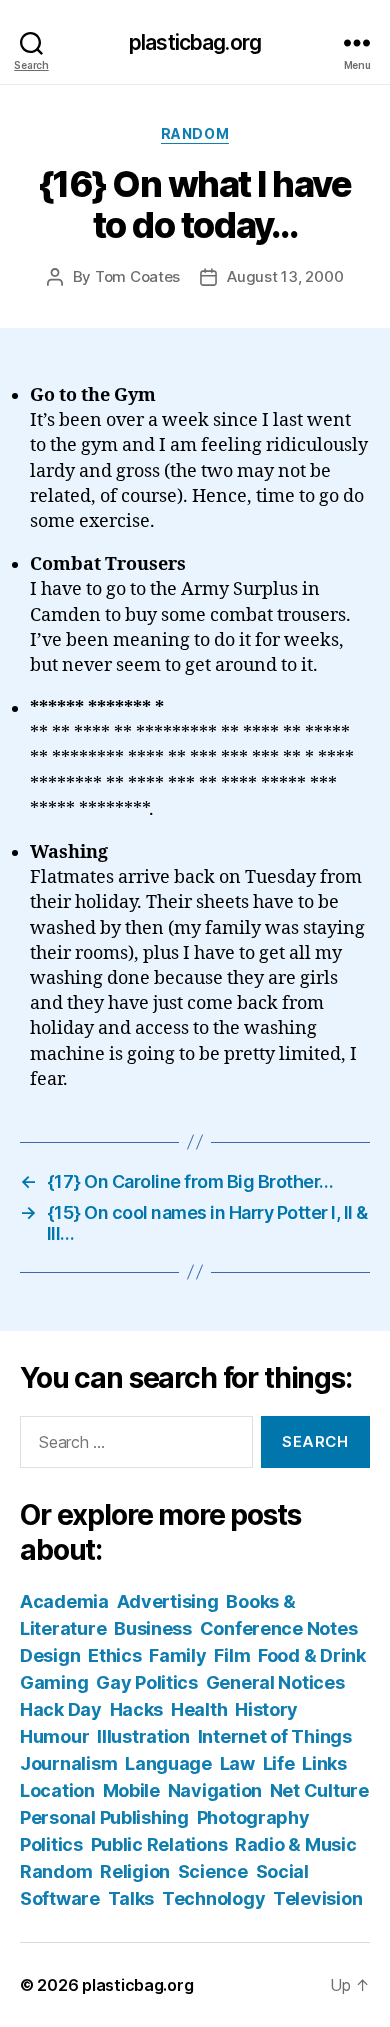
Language (168, 1763)
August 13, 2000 (285, 276)
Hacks (137, 1709)
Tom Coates (137, 276)
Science (213, 1871)
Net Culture (319, 1790)
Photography (253, 1817)
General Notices (275, 1682)
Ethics (114, 1655)
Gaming (54, 1682)
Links (324, 1763)
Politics (51, 1844)
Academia (64, 1601)
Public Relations (159, 1844)
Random (195, 133)
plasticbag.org (195, 42)
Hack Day (61, 1709)
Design (50, 1655)
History (266, 1709)
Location (57, 1790)
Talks (131, 1898)
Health (199, 1709)
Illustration (143, 1736)
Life (279, 1763)
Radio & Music (296, 1844)
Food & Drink (312, 1655)
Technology (213, 1898)
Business (153, 1628)
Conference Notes (279, 1628)
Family (177, 1655)
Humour (54, 1736)
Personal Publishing (104, 1817)
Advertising (168, 1601)
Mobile (131, 1790)
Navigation (215, 1790)
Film (232, 1655)
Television (317, 1898)
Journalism (68, 1763)
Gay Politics (147, 1682)
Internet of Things (275, 1736)
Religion (135, 1871)
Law (237, 1763)
